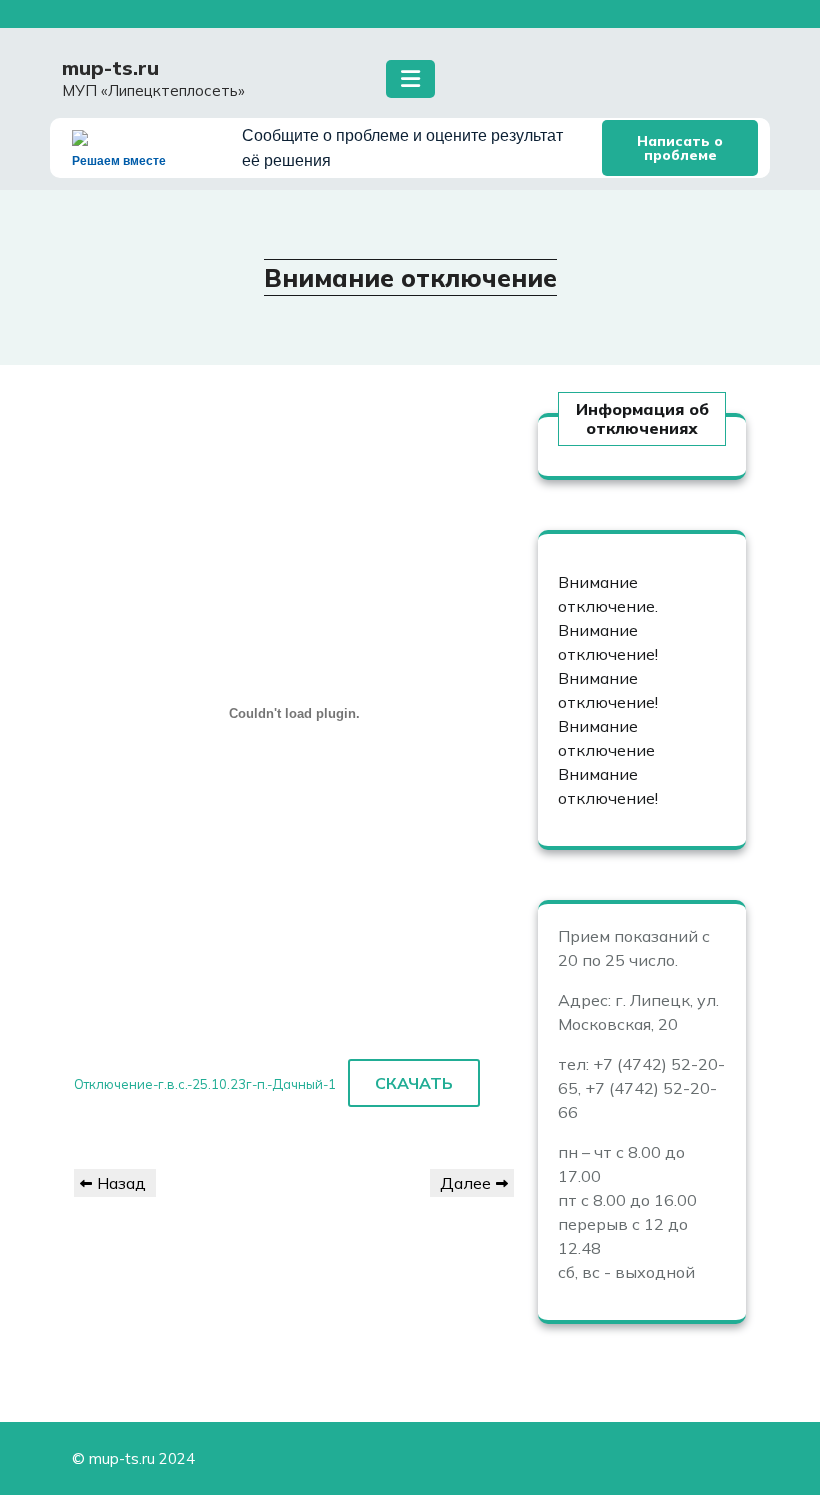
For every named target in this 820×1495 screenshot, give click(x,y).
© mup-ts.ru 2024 (133, 1458)
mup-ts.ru (110, 67)
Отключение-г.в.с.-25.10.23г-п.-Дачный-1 (205, 1084)
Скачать (414, 1083)
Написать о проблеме (680, 148)
